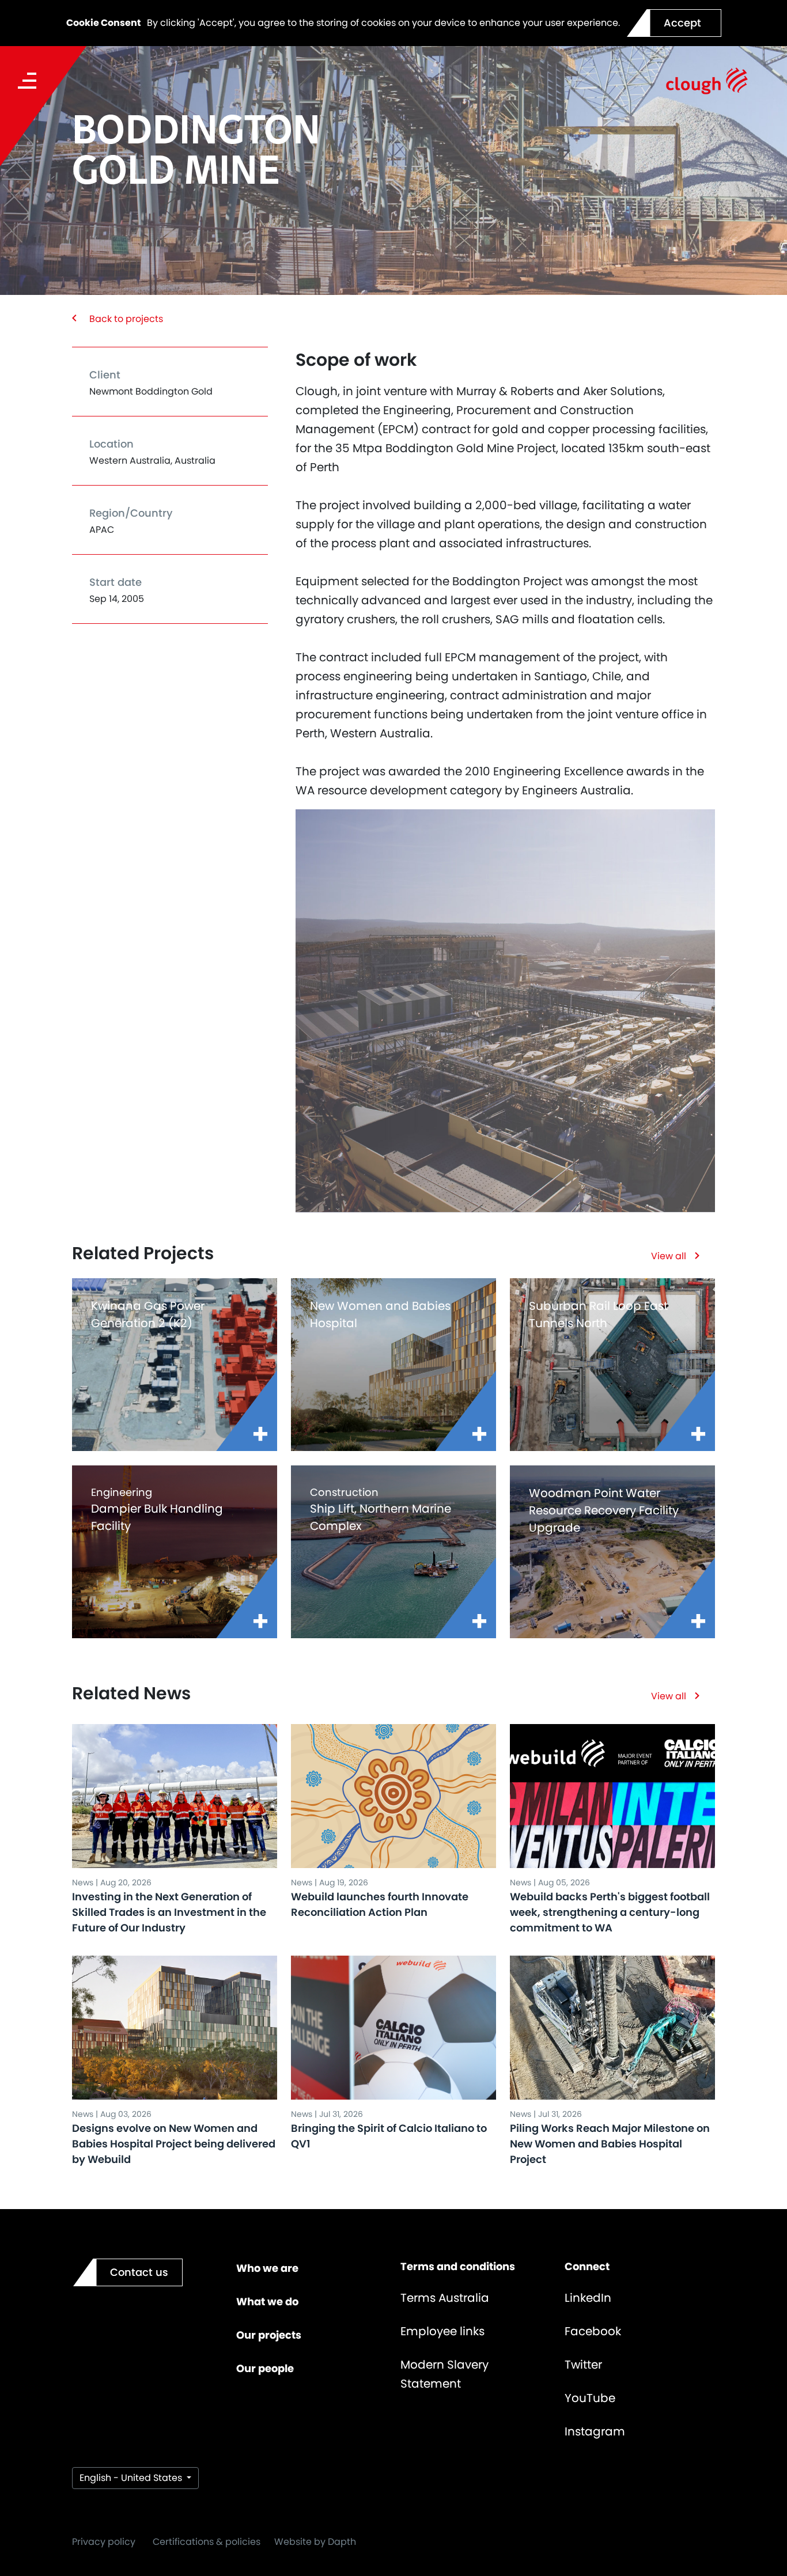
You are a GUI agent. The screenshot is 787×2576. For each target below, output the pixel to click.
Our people (265, 2368)
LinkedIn (588, 2298)
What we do (267, 2302)
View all (669, 1256)
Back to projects (126, 319)
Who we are (267, 2268)
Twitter (583, 2365)
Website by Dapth (315, 2542)
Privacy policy (104, 2542)
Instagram (595, 2431)
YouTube (590, 2398)
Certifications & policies (207, 2542)
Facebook (593, 2331)
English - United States (132, 2478)
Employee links (442, 2331)
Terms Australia (445, 2298)
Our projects (269, 2335)
